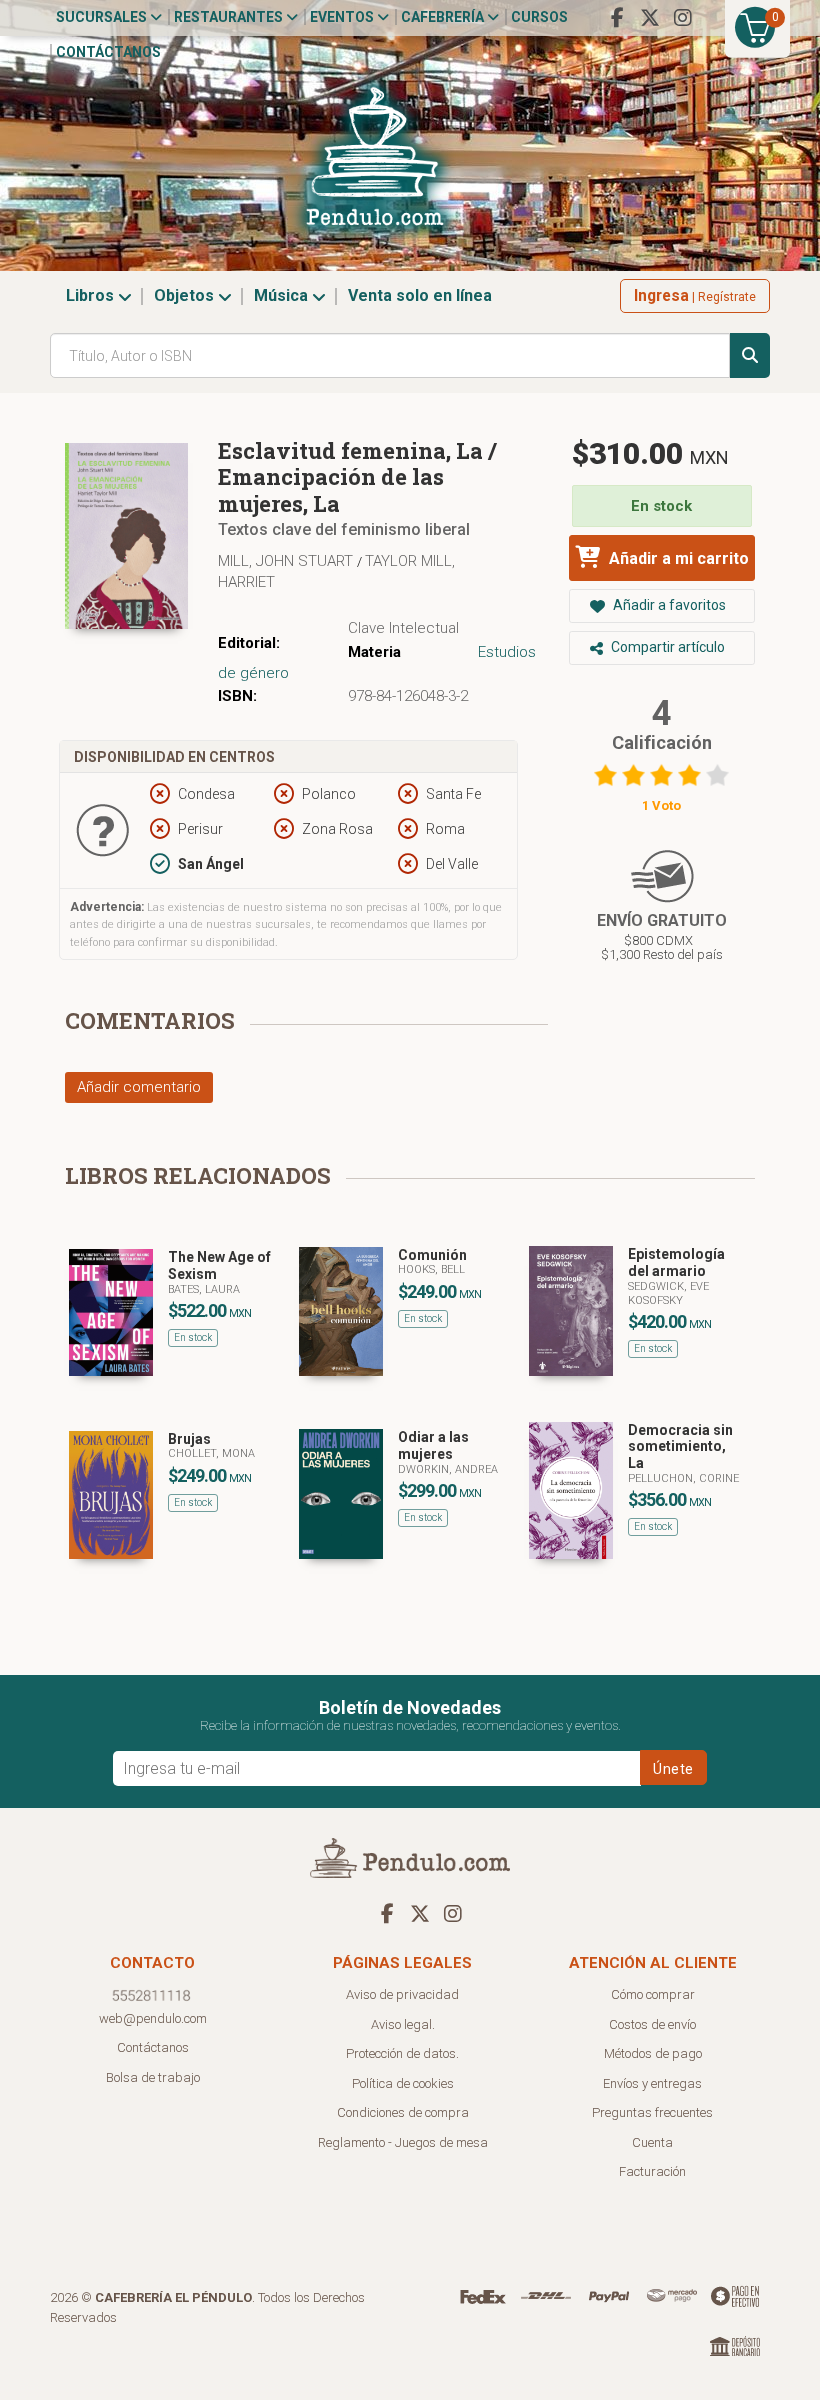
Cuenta (652, 2142)
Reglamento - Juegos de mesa (403, 2142)
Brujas (189, 1439)
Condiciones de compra (403, 2112)
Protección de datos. (402, 2053)
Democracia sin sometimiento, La (680, 1447)
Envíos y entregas (652, 2083)
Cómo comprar (653, 1994)
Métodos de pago (653, 2053)
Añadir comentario (139, 1087)
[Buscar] (750, 355)
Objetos (186, 295)
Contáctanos (108, 52)
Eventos (343, 17)
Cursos (539, 17)
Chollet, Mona (211, 1453)
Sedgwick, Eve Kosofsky (668, 1293)
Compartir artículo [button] (666, 647)
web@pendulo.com (153, 2018)
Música (283, 295)
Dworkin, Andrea (448, 1469)
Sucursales (103, 17)
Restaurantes (230, 17)
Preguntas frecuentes (652, 2112)
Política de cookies (403, 2083)
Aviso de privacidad (402, 1994)
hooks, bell (431, 1269)
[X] (650, 18)
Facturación (652, 2171)
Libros (92, 295)
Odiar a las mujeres (433, 1445)
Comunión (432, 1255)
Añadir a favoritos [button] (668, 605)
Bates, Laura (204, 1289)
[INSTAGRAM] (683, 18)
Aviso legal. (403, 2024)
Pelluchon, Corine (683, 1478)
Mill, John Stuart (287, 561)
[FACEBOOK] (617, 18)
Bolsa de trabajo (153, 2077)
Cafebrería (444, 17)
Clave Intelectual (403, 628)
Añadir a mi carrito (677, 558)
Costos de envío (652, 2024)
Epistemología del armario (676, 1262)
